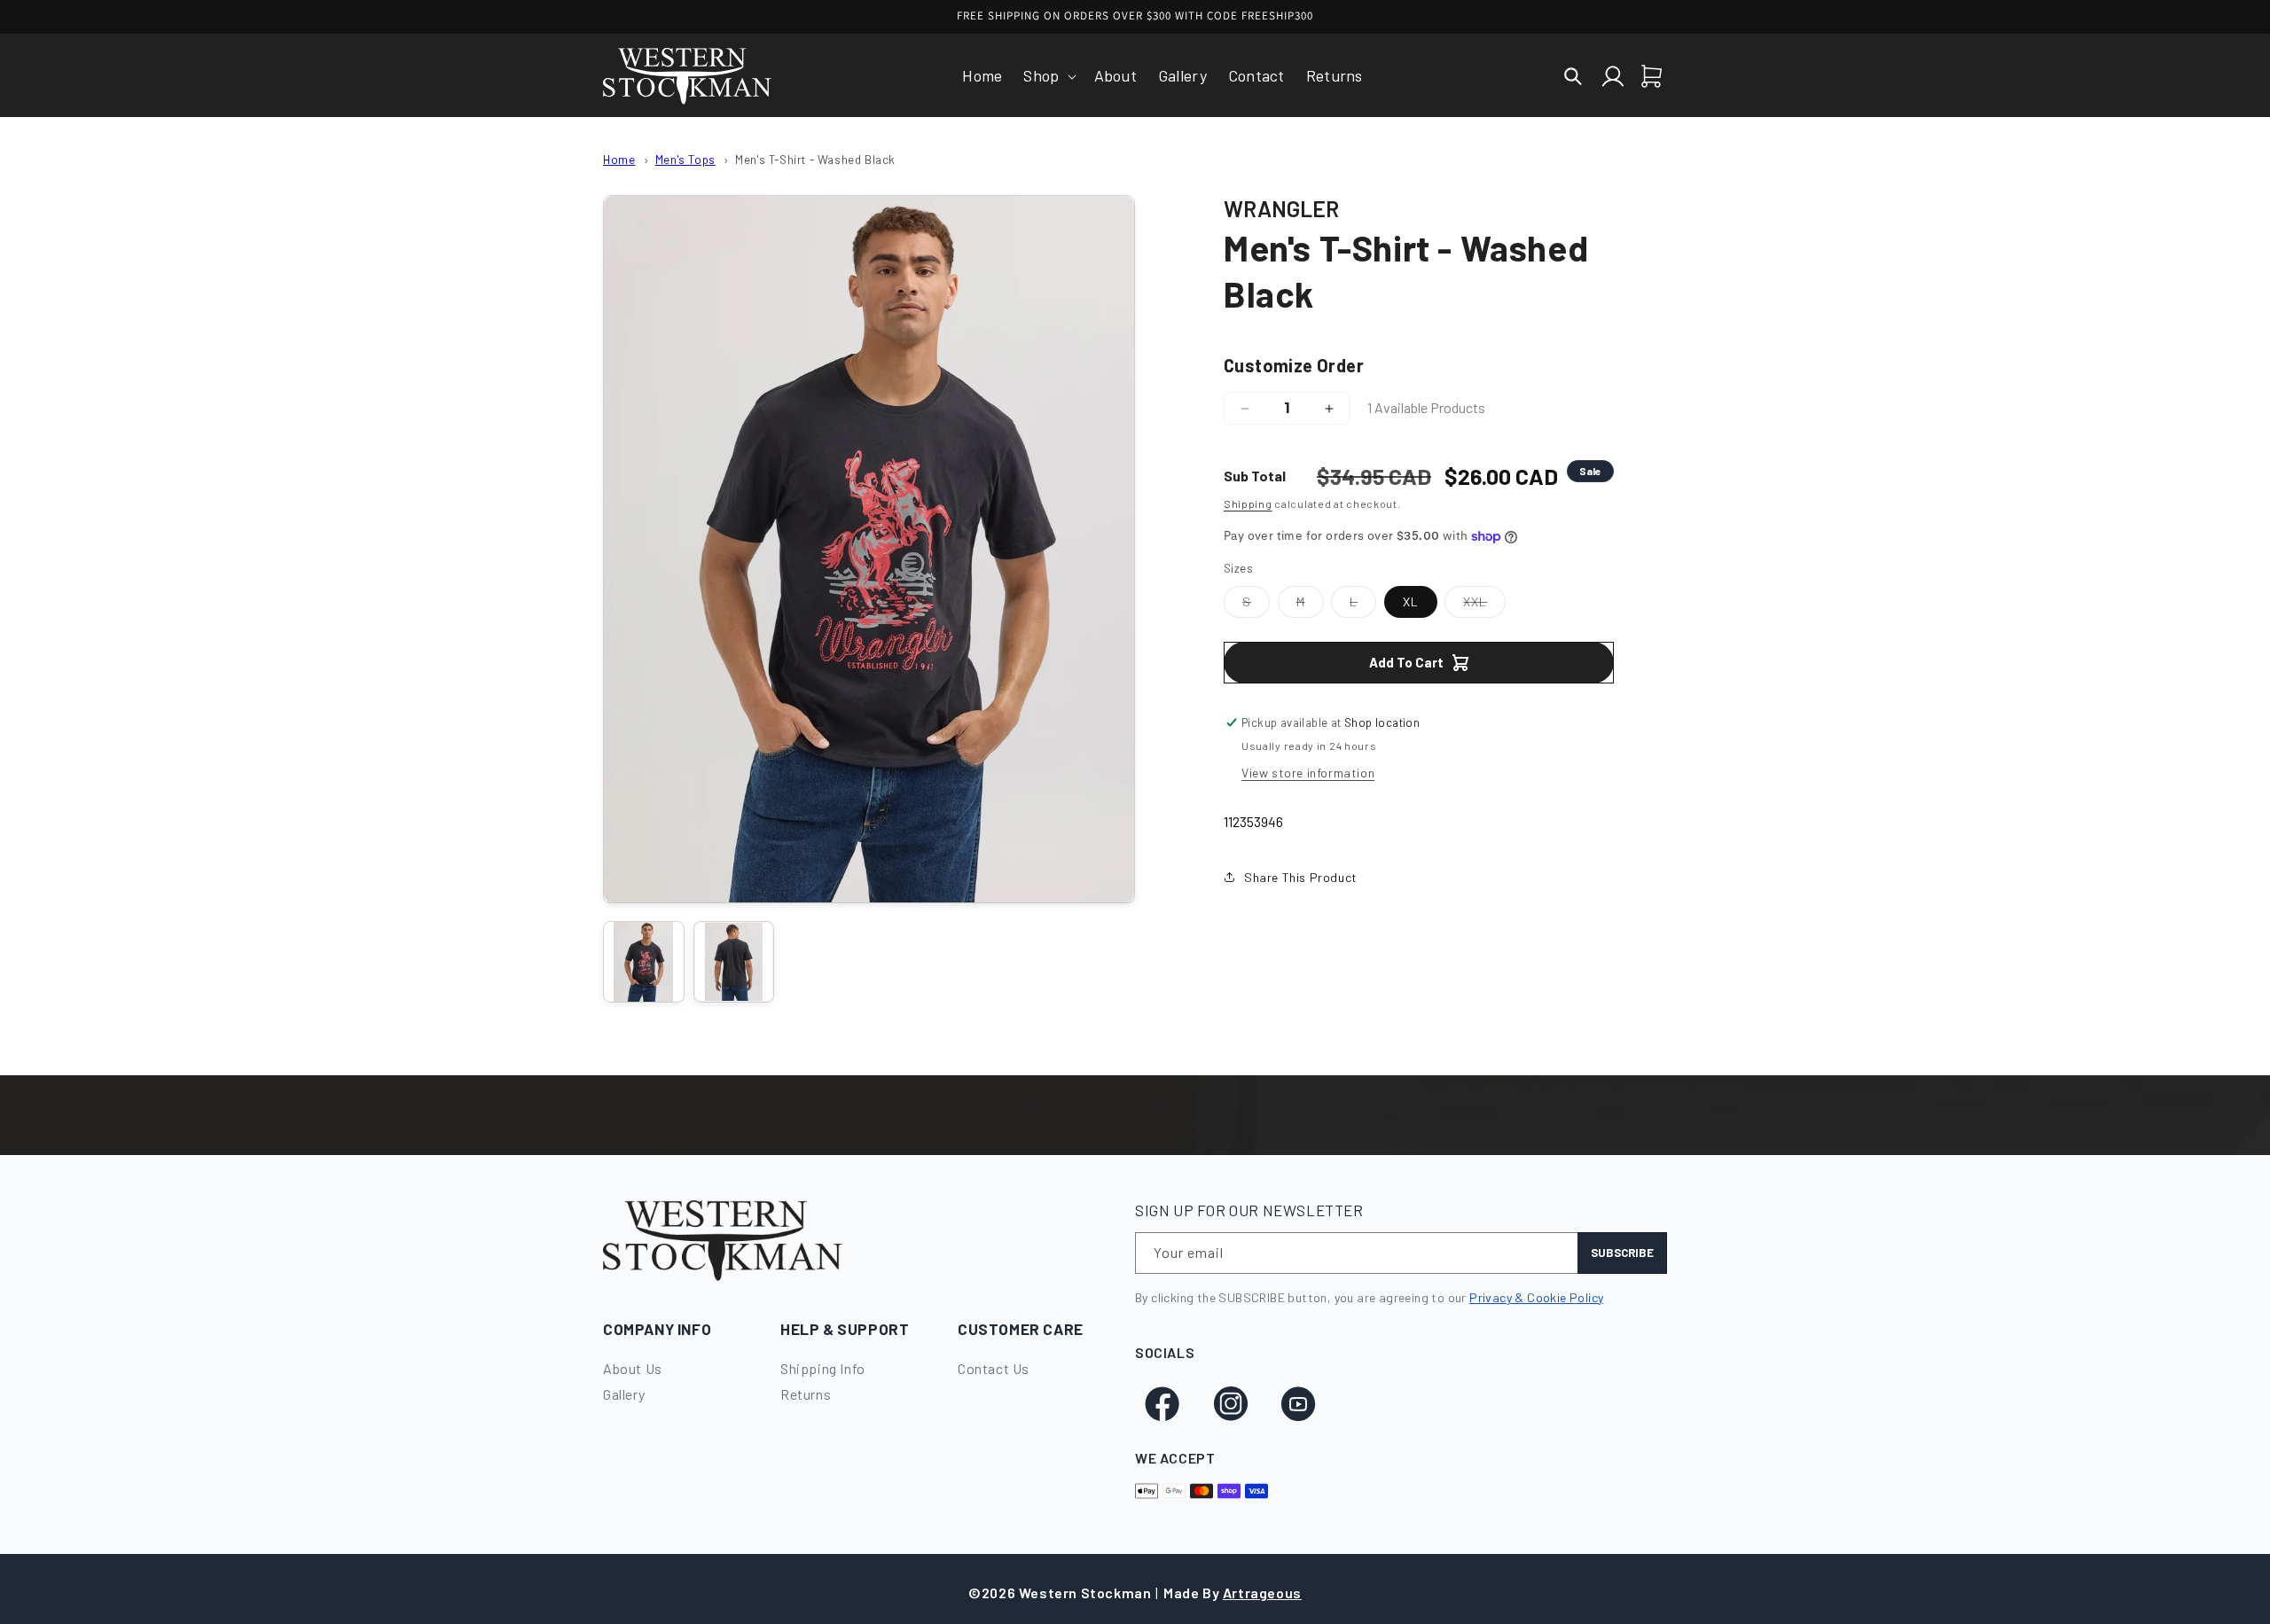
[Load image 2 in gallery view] (734, 962)
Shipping (1248, 504)
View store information (1308, 773)
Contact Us (994, 1368)
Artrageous (1262, 1593)
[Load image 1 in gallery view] (644, 962)
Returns (806, 1394)
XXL (1484, 605)
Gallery (624, 1394)
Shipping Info (823, 1368)
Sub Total (1255, 476)
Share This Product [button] (1301, 877)
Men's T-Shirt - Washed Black (815, 159)
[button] (1048, 76)
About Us (633, 1368)
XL (1411, 601)
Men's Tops (685, 159)
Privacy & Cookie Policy (1536, 1297)
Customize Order (1294, 365)
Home (619, 159)
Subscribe (1622, 1253)
